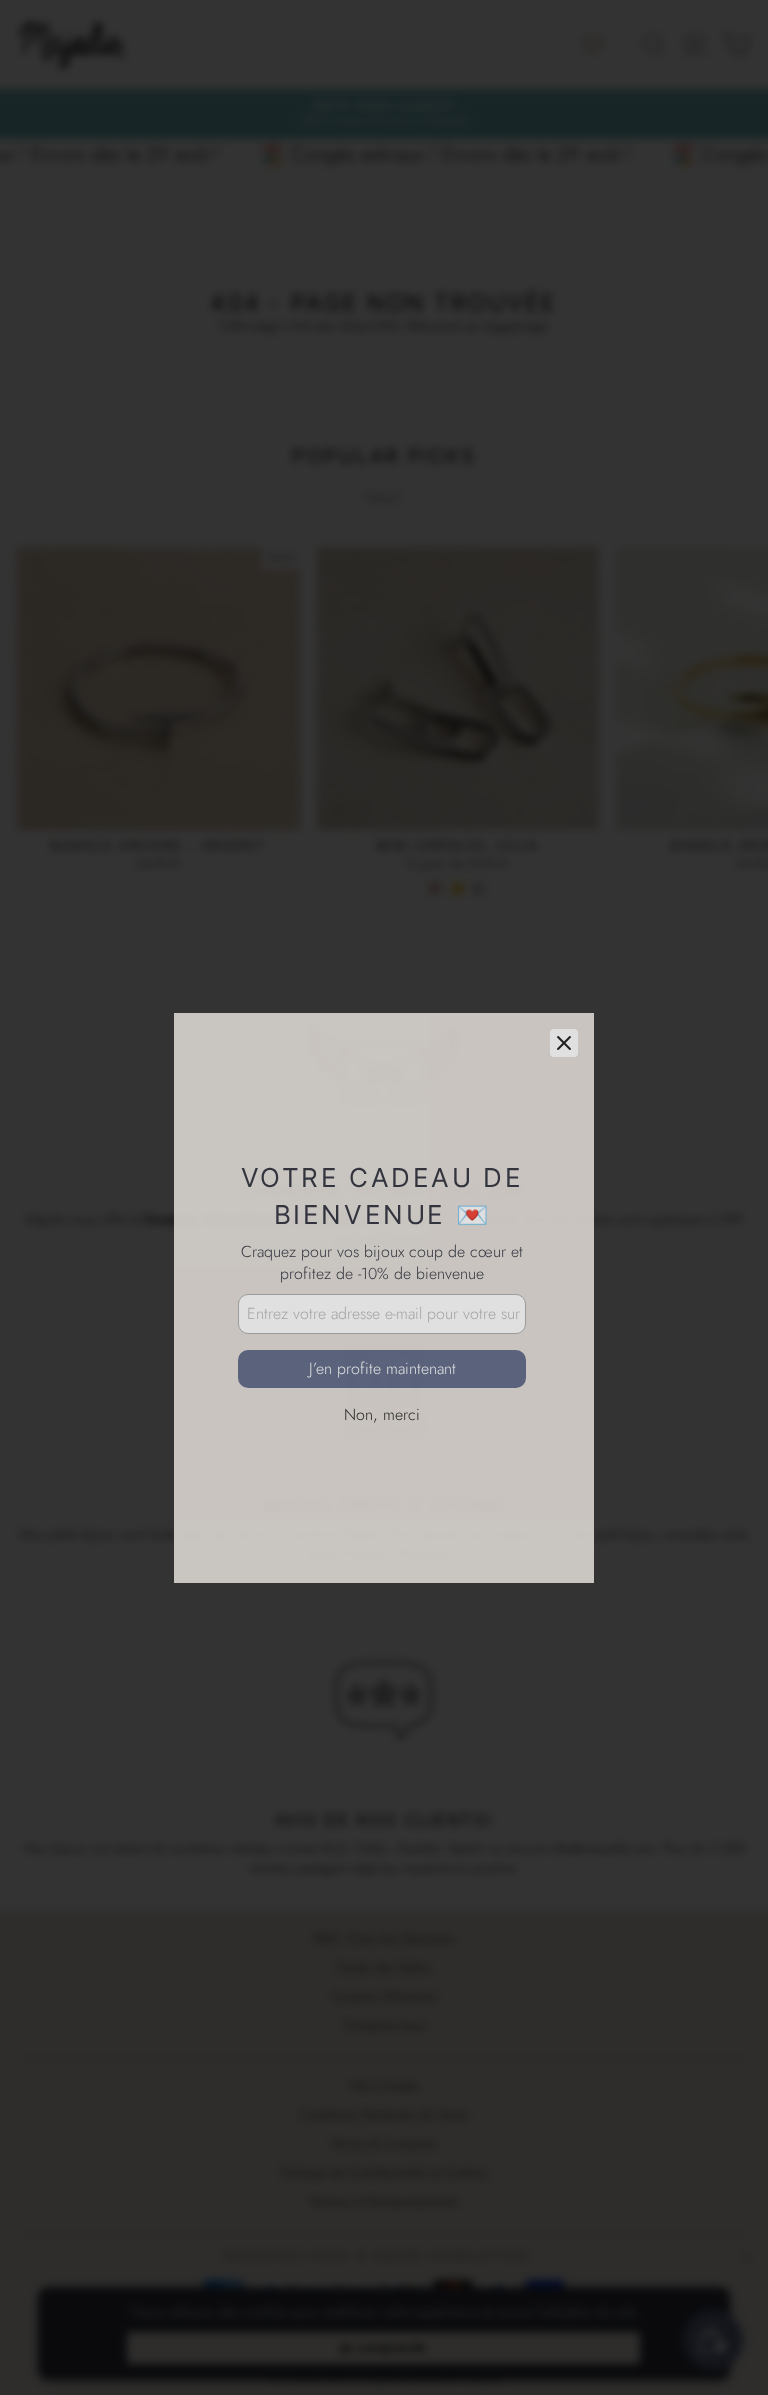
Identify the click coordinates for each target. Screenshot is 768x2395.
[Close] (564, 943)
